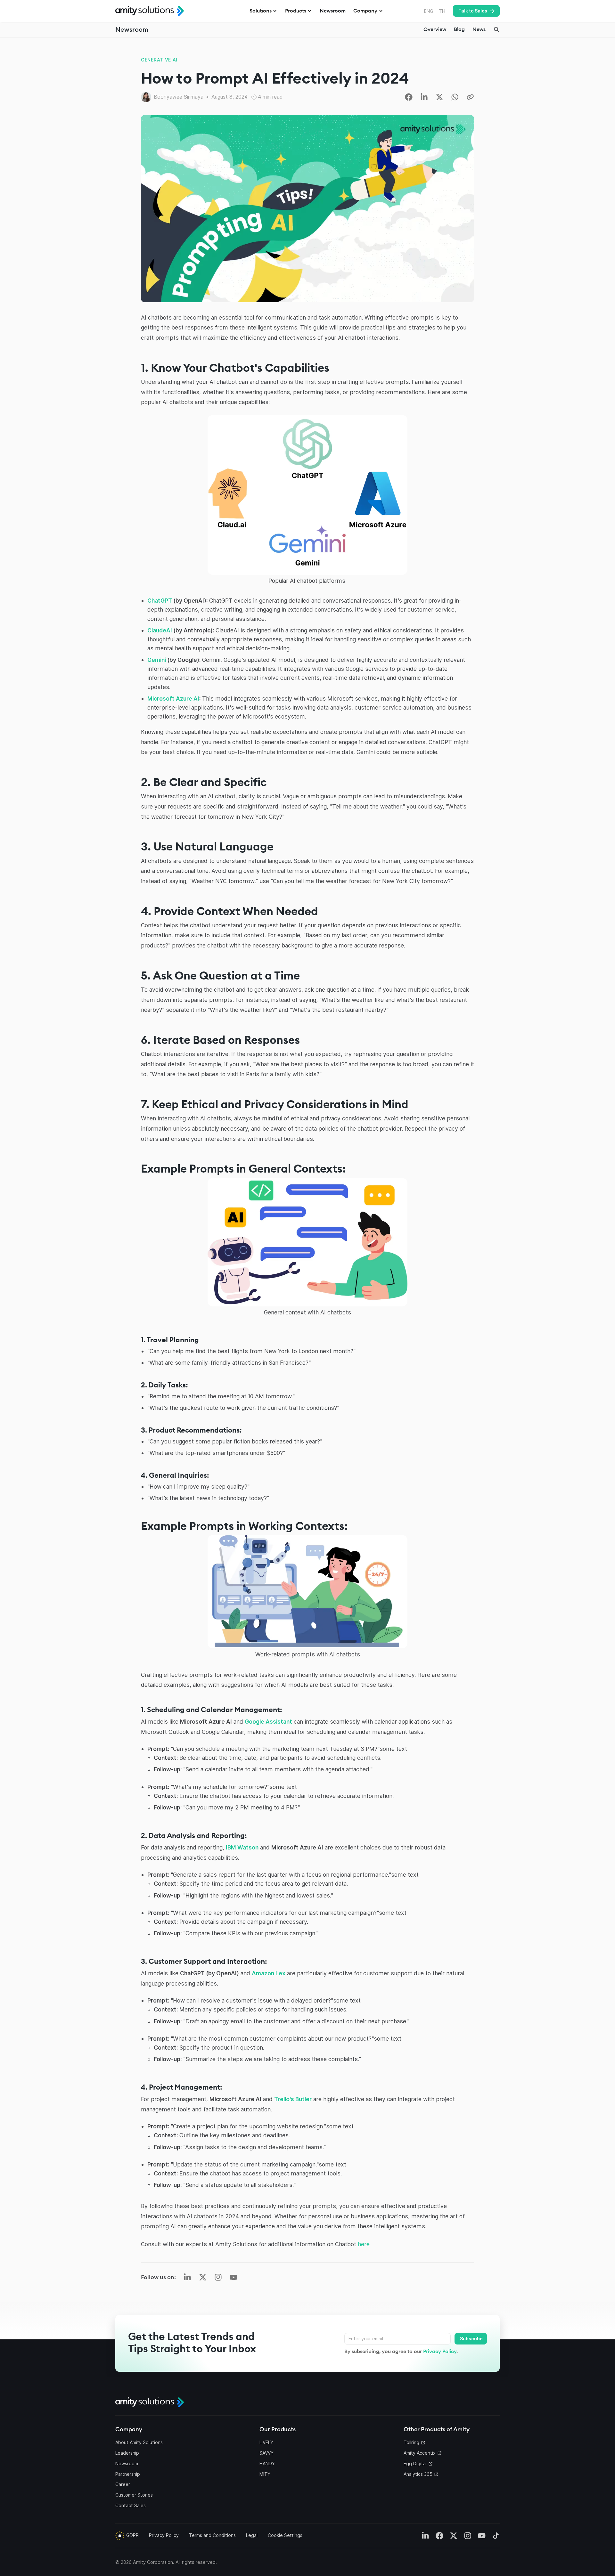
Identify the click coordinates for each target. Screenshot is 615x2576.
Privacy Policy (440, 2351)
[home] (150, 11)
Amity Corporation (153, 2562)
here (364, 2244)
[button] (263, 11)
